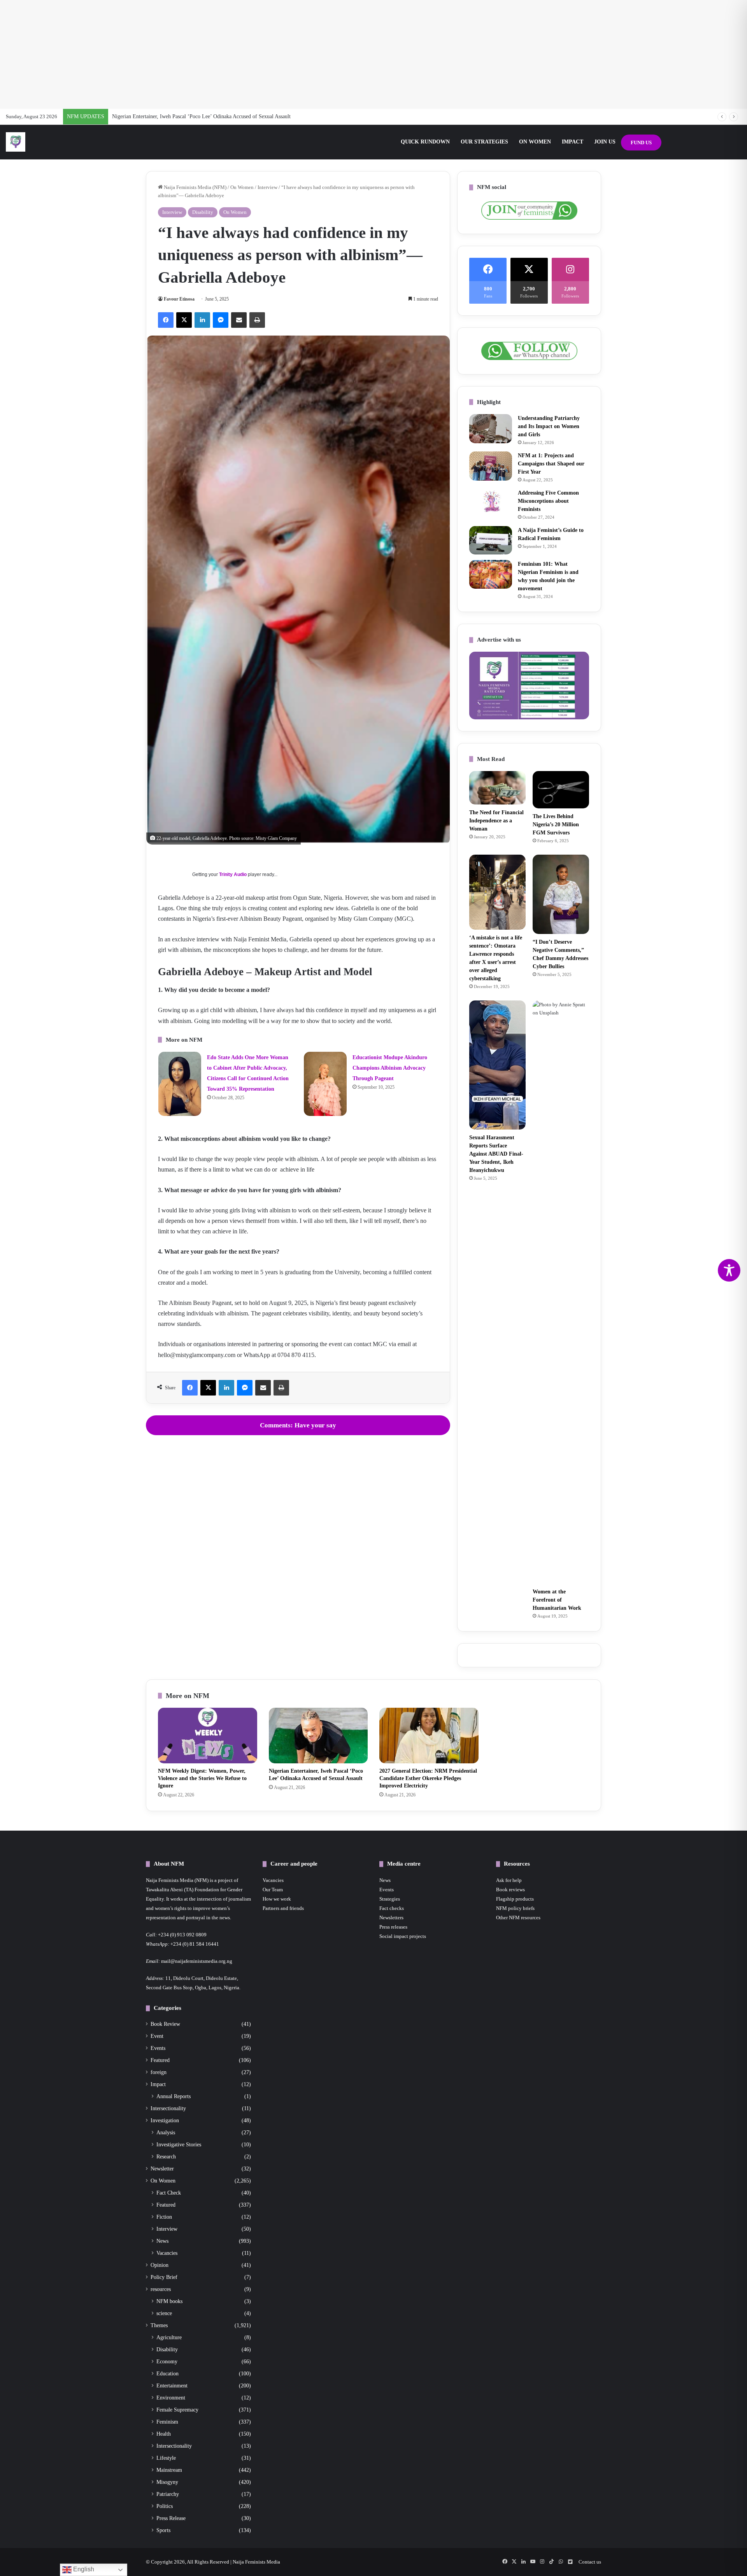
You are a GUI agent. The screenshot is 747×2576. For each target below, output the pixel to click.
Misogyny (167, 2482)
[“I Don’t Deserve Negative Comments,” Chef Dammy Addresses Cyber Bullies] (561, 894)
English (83, 2569)
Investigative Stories (179, 2144)
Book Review (165, 2024)
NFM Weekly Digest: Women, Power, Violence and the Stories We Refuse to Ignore (202, 1778)
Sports (163, 2530)
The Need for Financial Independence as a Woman (496, 821)
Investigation (165, 2120)
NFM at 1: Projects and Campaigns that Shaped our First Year (551, 464)
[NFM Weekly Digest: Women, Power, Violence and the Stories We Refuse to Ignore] (208, 1736)
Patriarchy (168, 2494)
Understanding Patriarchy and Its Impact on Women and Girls (549, 426)
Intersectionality (168, 2108)
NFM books (169, 2301)
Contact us (590, 2562)
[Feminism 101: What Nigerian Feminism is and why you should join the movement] (491, 574)
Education (167, 2373)
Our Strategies (484, 142)
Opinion (160, 2265)
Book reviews (510, 1890)
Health (164, 2434)
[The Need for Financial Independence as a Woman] (497, 788)
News (162, 2241)
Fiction (164, 2217)
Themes (159, 2325)
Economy (167, 2361)
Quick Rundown (425, 142)
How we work (277, 1899)
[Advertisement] (373, 54)
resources (161, 2289)
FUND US (641, 143)
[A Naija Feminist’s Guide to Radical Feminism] (491, 540)
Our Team (273, 1890)
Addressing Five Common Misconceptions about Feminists (548, 501)
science (164, 2313)
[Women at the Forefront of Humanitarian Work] (561, 1292)
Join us (605, 142)
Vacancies (167, 2253)
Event (157, 2036)
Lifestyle (166, 2458)
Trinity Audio (233, 874)
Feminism (167, 2422)
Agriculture (169, 2337)
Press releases (393, 1927)
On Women (535, 142)
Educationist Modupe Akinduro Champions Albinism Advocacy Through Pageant (390, 1068)
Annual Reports (174, 2096)
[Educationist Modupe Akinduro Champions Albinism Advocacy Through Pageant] (325, 1084)
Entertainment (172, 2385)
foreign (159, 2072)
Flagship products (515, 1899)
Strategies (390, 1899)
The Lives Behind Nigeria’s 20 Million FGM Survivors (556, 825)
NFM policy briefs (515, 1908)
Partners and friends (283, 1908)
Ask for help (509, 1880)
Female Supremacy (177, 2410)
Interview (267, 187)
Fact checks (392, 1908)
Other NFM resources (518, 1918)
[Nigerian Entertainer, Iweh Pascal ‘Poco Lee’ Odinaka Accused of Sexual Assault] (318, 1736)
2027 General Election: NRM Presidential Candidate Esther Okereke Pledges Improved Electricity (221, 116)
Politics (165, 2506)
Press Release (171, 2518)
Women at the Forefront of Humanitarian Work (557, 1600)
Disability (203, 212)
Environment (171, 2398)
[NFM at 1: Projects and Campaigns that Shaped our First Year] (491, 466)
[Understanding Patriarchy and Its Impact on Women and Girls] (491, 429)
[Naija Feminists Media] (16, 142)
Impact (573, 142)
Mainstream (169, 2470)
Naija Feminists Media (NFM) (195, 187)
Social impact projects (403, 1936)
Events (158, 2048)
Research (166, 2156)
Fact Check (169, 2193)
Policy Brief (164, 2277)
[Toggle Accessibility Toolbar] (729, 1270)
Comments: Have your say (298, 1425)
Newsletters (391, 1918)
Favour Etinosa (179, 299)
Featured (160, 2060)
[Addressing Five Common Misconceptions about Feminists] (491, 501)
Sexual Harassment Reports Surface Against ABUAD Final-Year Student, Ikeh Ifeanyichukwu (496, 1154)
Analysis (166, 2132)
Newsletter (162, 2169)
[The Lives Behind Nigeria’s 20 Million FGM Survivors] (561, 790)
